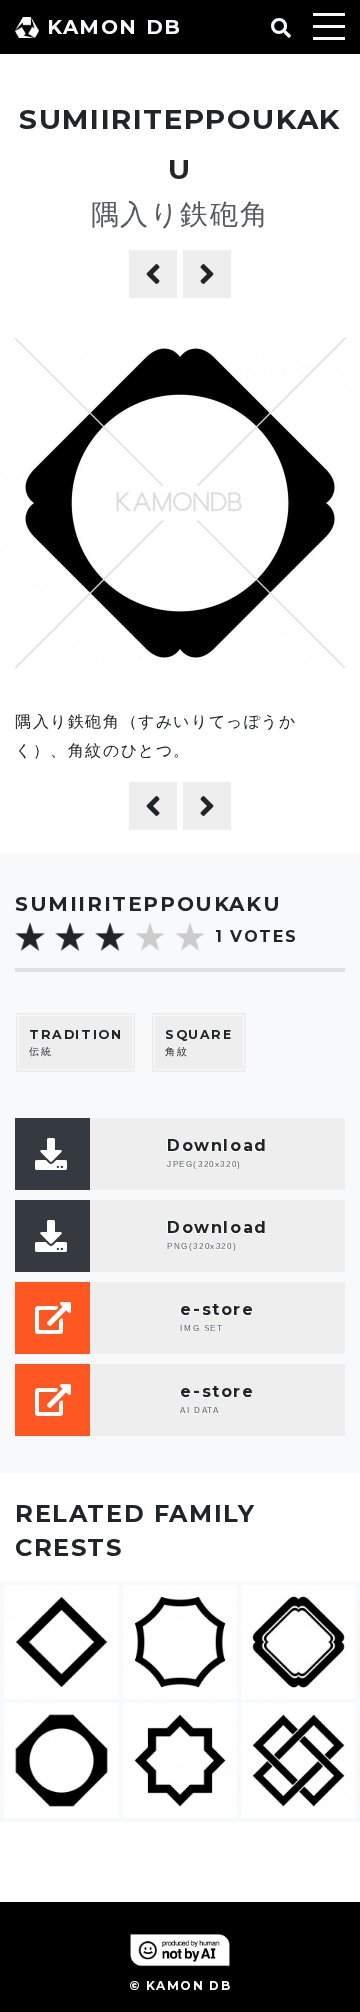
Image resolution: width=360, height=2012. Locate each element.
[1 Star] (30, 937)
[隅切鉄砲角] (153, 274)
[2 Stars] (70, 937)
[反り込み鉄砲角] (207, 274)
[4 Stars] (150, 937)
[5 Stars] (190, 937)
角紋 (199, 1043)
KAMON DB (114, 27)
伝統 (75, 1043)
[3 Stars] (110, 937)
